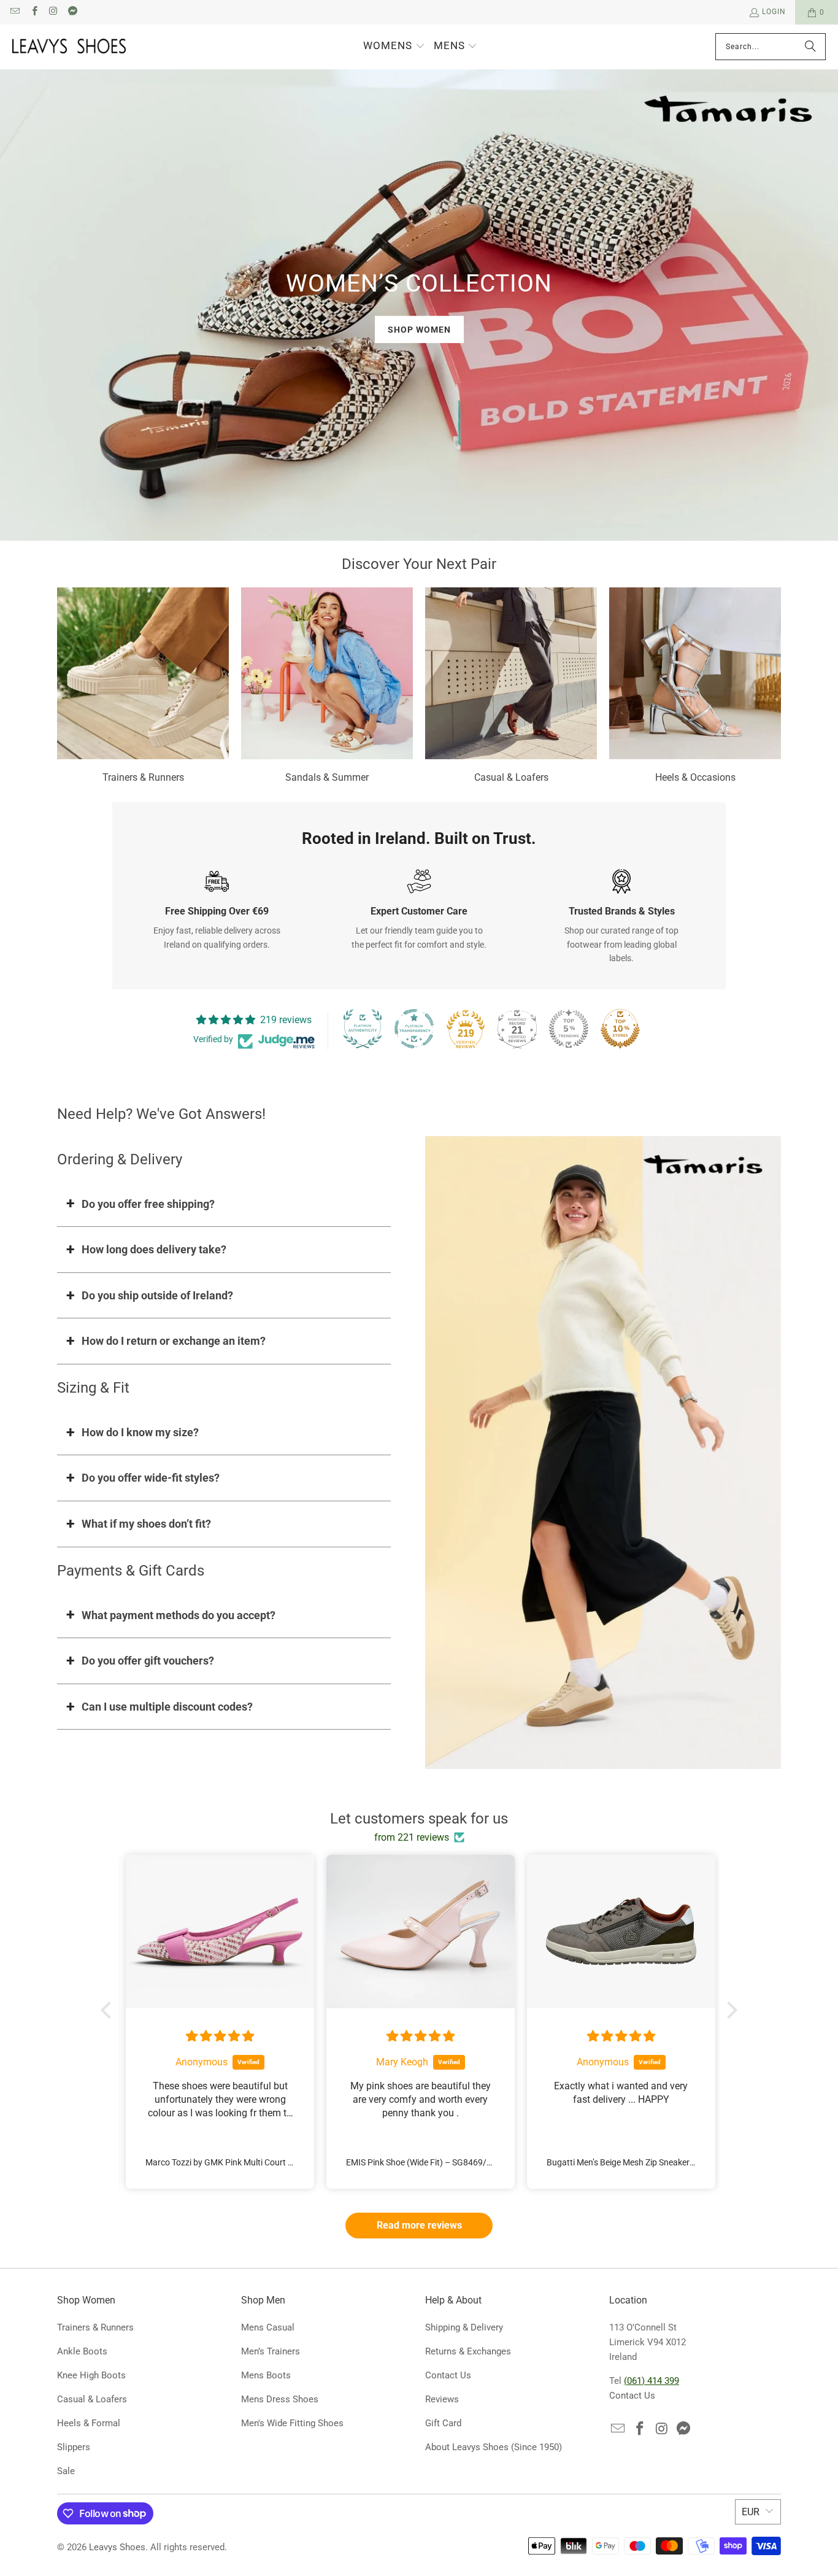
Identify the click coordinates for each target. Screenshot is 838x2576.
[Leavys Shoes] (69, 47)
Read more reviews (419, 2225)
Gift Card (443, 2423)
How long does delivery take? (154, 1249)
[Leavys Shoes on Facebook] (33, 12)
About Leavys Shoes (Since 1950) (494, 2447)
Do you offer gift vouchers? (148, 1661)
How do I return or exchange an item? (174, 1341)
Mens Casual (268, 2327)
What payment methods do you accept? (179, 1615)
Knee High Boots (91, 2375)
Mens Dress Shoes (280, 2399)
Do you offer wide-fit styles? (151, 1478)
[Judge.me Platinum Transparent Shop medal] (414, 1029)
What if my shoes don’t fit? (146, 1524)
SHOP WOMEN (419, 329)
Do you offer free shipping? (148, 1204)
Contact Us (448, 2375)
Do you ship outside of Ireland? (157, 1295)
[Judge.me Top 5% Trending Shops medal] (569, 1029)
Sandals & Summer (327, 687)
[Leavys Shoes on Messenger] (72, 12)
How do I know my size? (140, 1432)
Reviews (442, 2399)
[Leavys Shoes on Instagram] (53, 12)
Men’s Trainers (271, 2351)
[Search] (810, 47)
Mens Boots (266, 2375)
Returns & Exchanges (468, 2351)
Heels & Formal (89, 2423)
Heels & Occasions (695, 687)
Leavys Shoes (117, 2547)
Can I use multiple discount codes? (167, 1707)
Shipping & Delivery (464, 2327)
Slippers (74, 2447)
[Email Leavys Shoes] (14, 12)
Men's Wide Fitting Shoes (292, 2423)
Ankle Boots (82, 2351)
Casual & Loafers (511, 687)
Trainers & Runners (143, 687)
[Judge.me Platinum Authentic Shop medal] (363, 1029)
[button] (394, 47)
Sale (66, 2471)
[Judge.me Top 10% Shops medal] (620, 1029)
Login (774, 12)
